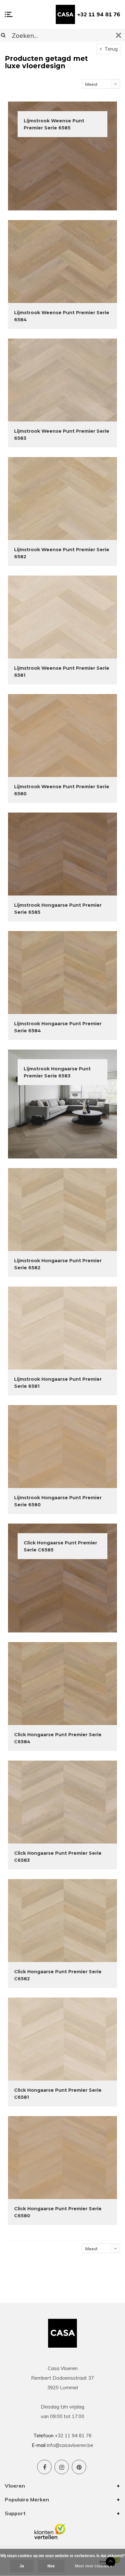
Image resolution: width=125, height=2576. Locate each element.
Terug (110, 49)
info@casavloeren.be (70, 2445)
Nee (51, 2566)
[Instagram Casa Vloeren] (62, 2467)
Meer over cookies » (94, 2566)
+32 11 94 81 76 (99, 14)
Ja (22, 2566)
